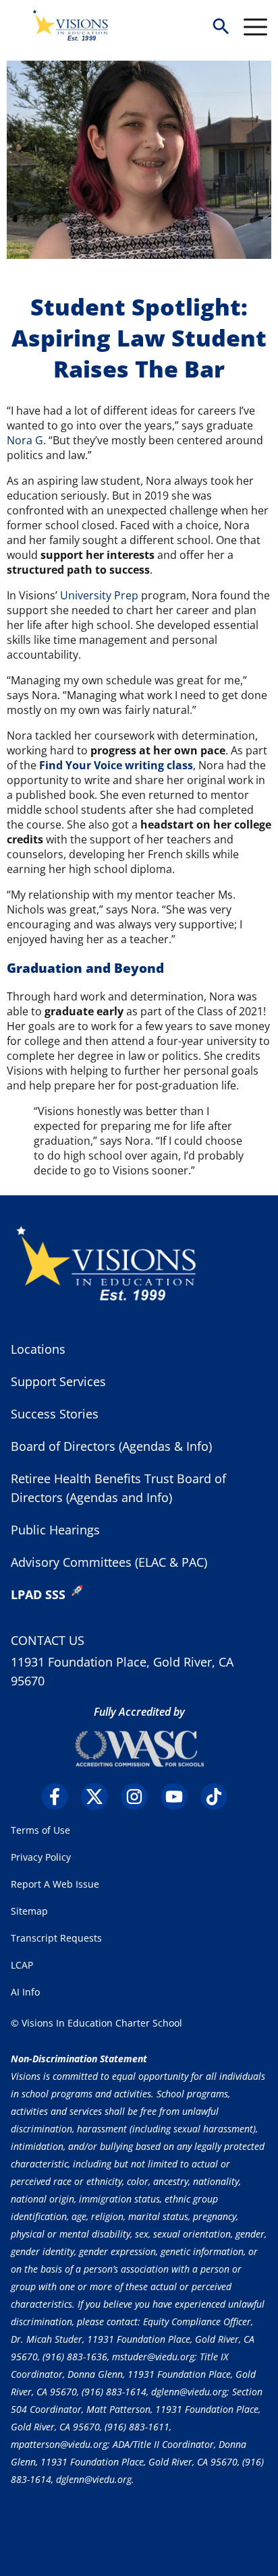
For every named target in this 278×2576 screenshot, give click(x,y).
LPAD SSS (38, 1594)
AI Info (25, 1992)
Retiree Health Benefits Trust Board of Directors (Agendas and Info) (118, 1488)
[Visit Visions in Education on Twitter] (100, 1797)
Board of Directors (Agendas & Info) (111, 1446)
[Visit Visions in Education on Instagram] (139, 1797)
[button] (221, 27)
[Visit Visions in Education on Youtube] (179, 1797)
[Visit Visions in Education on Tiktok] (219, 1797)
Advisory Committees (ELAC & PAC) (109, 1562)
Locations (38, 1349)
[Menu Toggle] (255, 27)
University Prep (99, 595)
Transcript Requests (56, 1938)
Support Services (58, 1381)
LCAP (22, 1965)
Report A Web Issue (55, 1884)
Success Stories (55, 1414)
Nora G (25, 440)
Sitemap (29, 1911)
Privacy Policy (41, 1857)
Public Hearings (55, 1530)
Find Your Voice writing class (116, 765)
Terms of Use (40, 1830)
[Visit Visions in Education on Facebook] (60, 1797)
